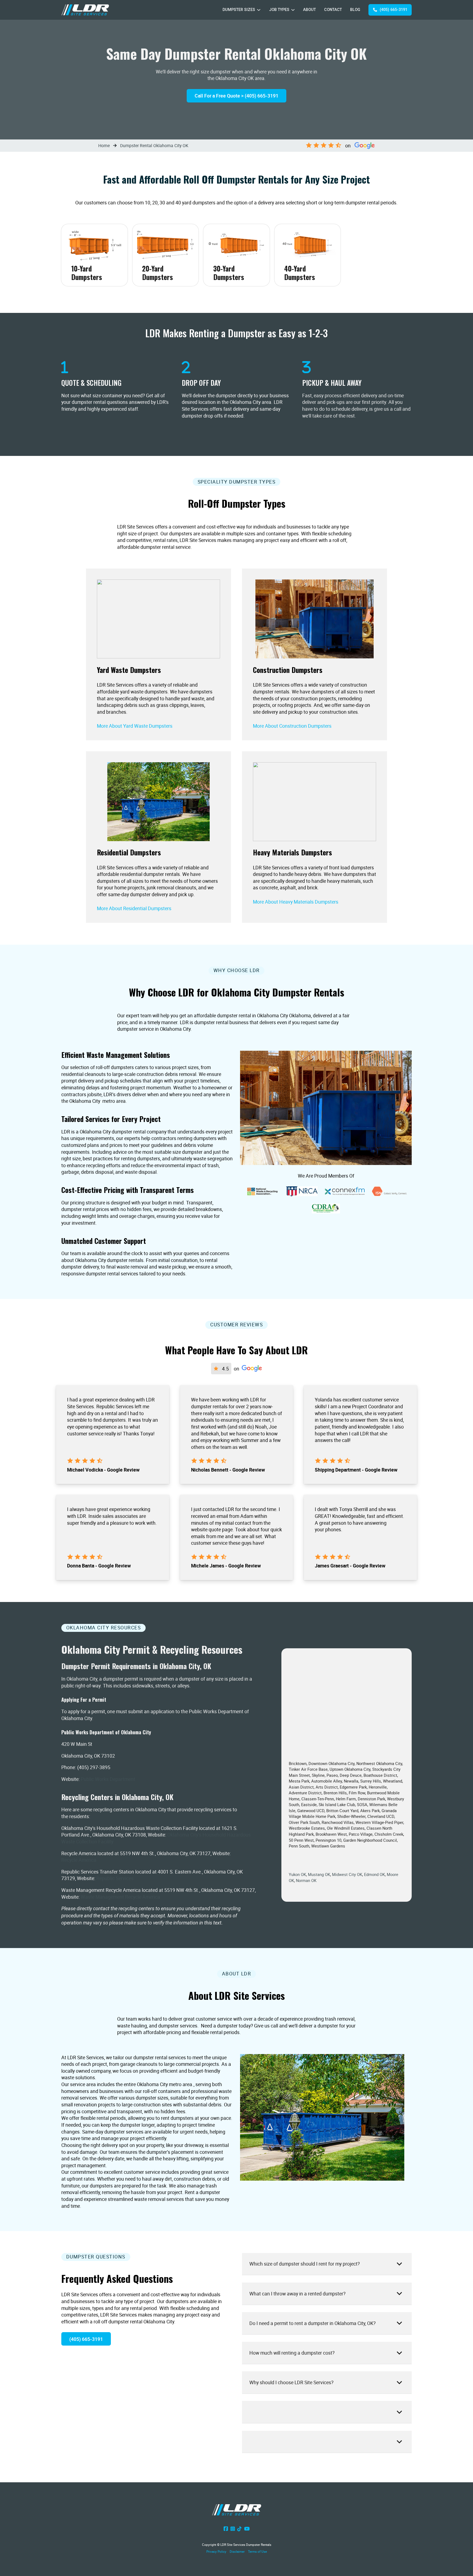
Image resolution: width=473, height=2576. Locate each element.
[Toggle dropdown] (259, 10)
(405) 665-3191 (393, 10)
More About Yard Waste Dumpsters (135, 726)
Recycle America (79, 1860)
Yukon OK (297, 1874)
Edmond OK (374, 1874)
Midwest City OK (347, 1874)
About (309, 10)
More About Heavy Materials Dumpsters (296, 902)
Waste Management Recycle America (120, 1897)
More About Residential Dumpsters (134, 908)
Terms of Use (257, 2551)
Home (104, 145)
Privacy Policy (216, 2551)
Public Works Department (108, 1779)
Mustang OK (319, 1874)
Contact (333, 10)
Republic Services (115, 1878)
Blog (355, 10)
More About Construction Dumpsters (292, 726)
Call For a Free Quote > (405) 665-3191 (236, 96)
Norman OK (306, 1880)
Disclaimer (237, 2551)
